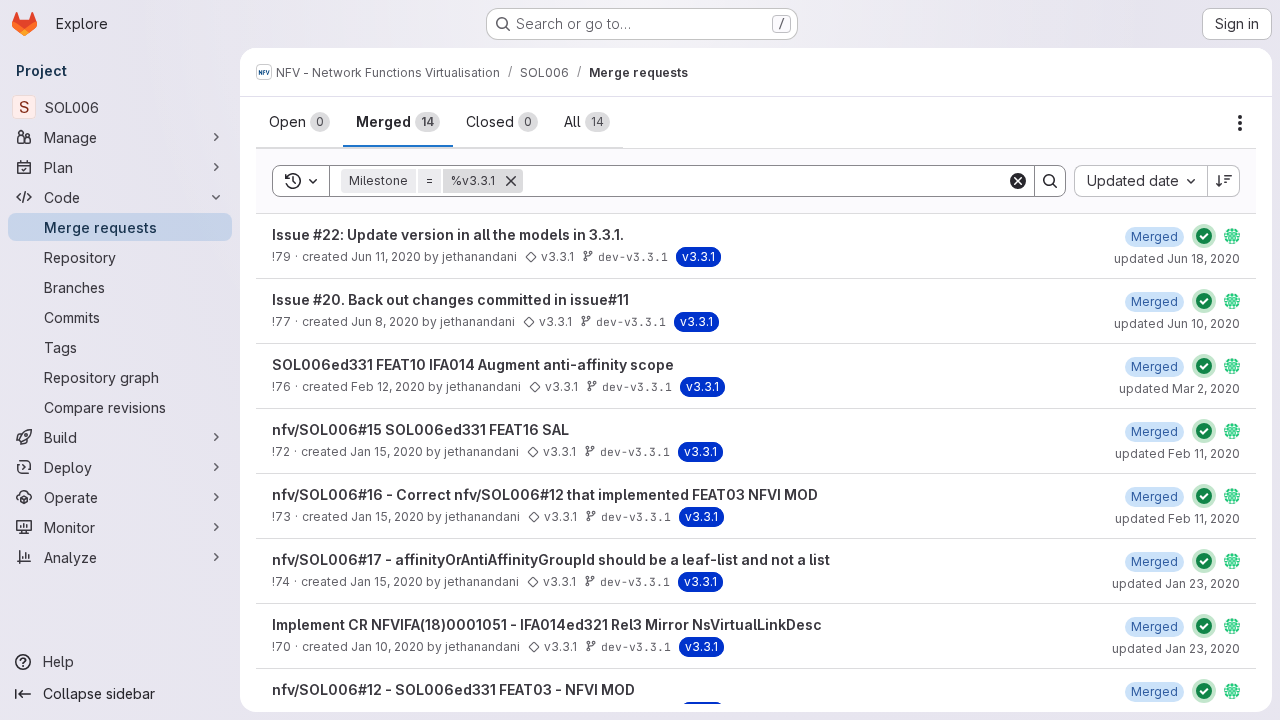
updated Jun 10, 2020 (1177, 323)
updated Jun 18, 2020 (1177, 258)
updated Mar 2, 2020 (1179, 388)
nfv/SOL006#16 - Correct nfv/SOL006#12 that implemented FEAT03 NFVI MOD (545, 494)
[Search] (1050, 181)
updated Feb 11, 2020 (1177, 453)
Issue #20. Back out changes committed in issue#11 (450, 299)
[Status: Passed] (1204, 236)
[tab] (299, 122)
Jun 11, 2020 (386, 256)
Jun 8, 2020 (385, 321)
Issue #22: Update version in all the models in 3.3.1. (448, 234)
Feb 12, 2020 (388, 386)
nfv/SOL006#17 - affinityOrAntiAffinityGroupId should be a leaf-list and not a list (551, 559)
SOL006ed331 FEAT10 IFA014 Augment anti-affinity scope (473, 364)
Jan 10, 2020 (387, 646)
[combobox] (1140, 181)
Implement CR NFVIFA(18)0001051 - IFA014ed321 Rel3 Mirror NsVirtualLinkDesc (547, 624)
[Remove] (511, 181)
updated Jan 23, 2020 (1176, 583)
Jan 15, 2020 (386, 451)
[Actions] (1240, 123)
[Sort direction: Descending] (1224, 181)
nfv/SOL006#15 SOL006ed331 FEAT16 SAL (420, 429)
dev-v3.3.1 (633, 256)
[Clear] (1018, 181)
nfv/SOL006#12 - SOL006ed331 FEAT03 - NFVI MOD (453, 689)
